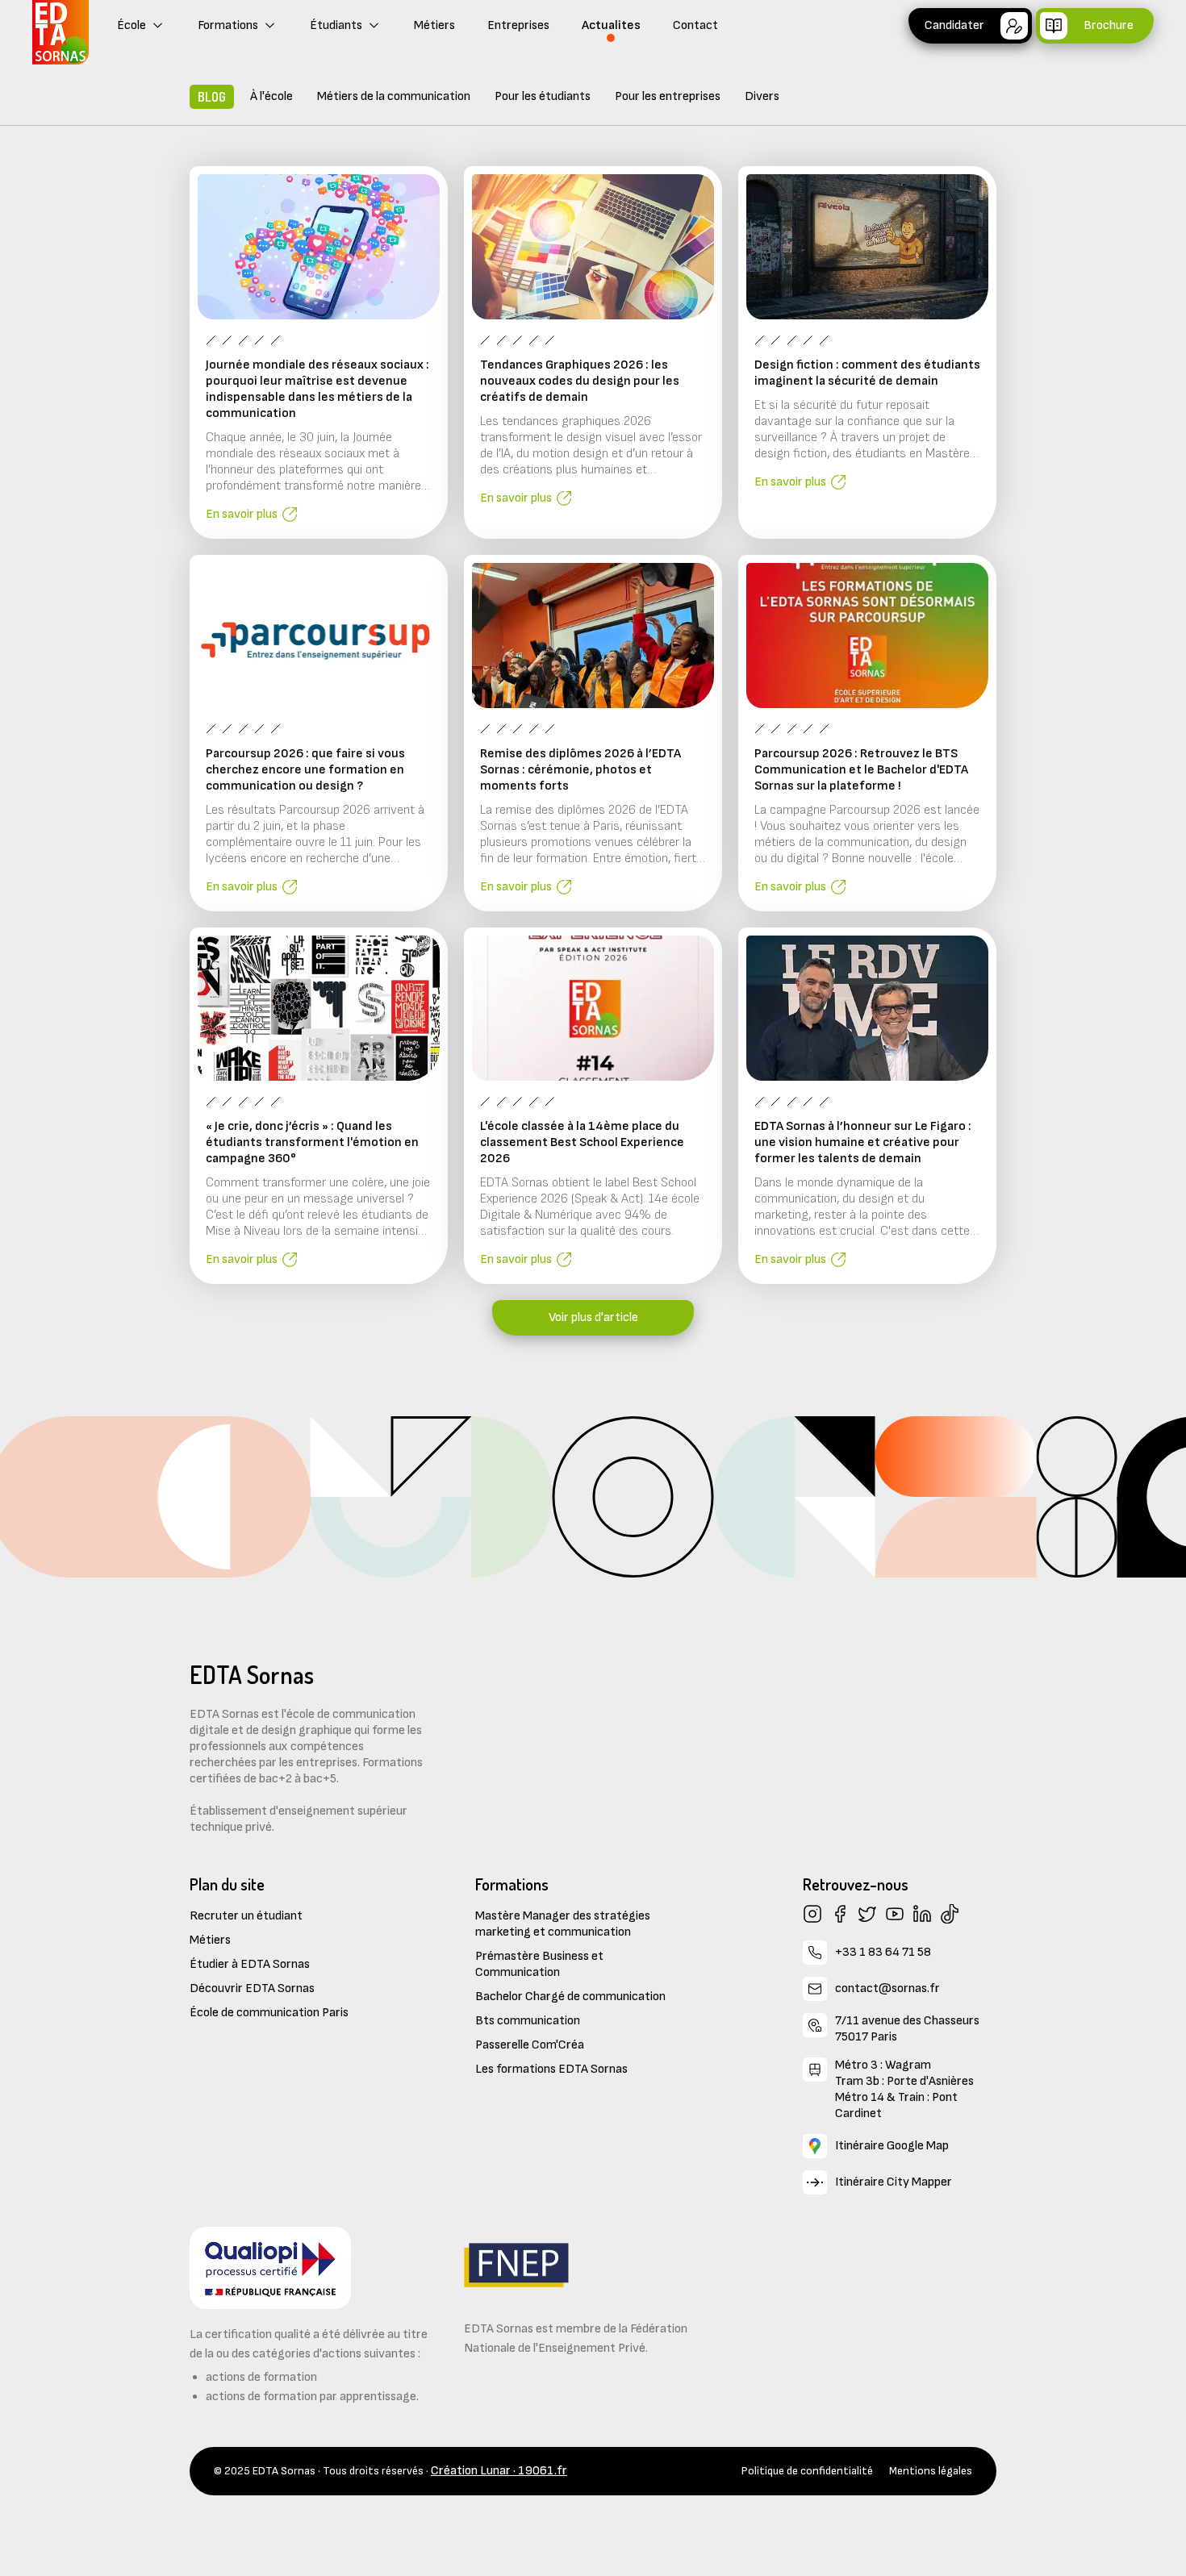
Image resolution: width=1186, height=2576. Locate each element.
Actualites (611, 25)
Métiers (434, 25)
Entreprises (518, 25)
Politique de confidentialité (807, 2471)
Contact (695, 25)
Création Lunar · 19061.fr (499, 2471)
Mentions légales (931, 2471)
